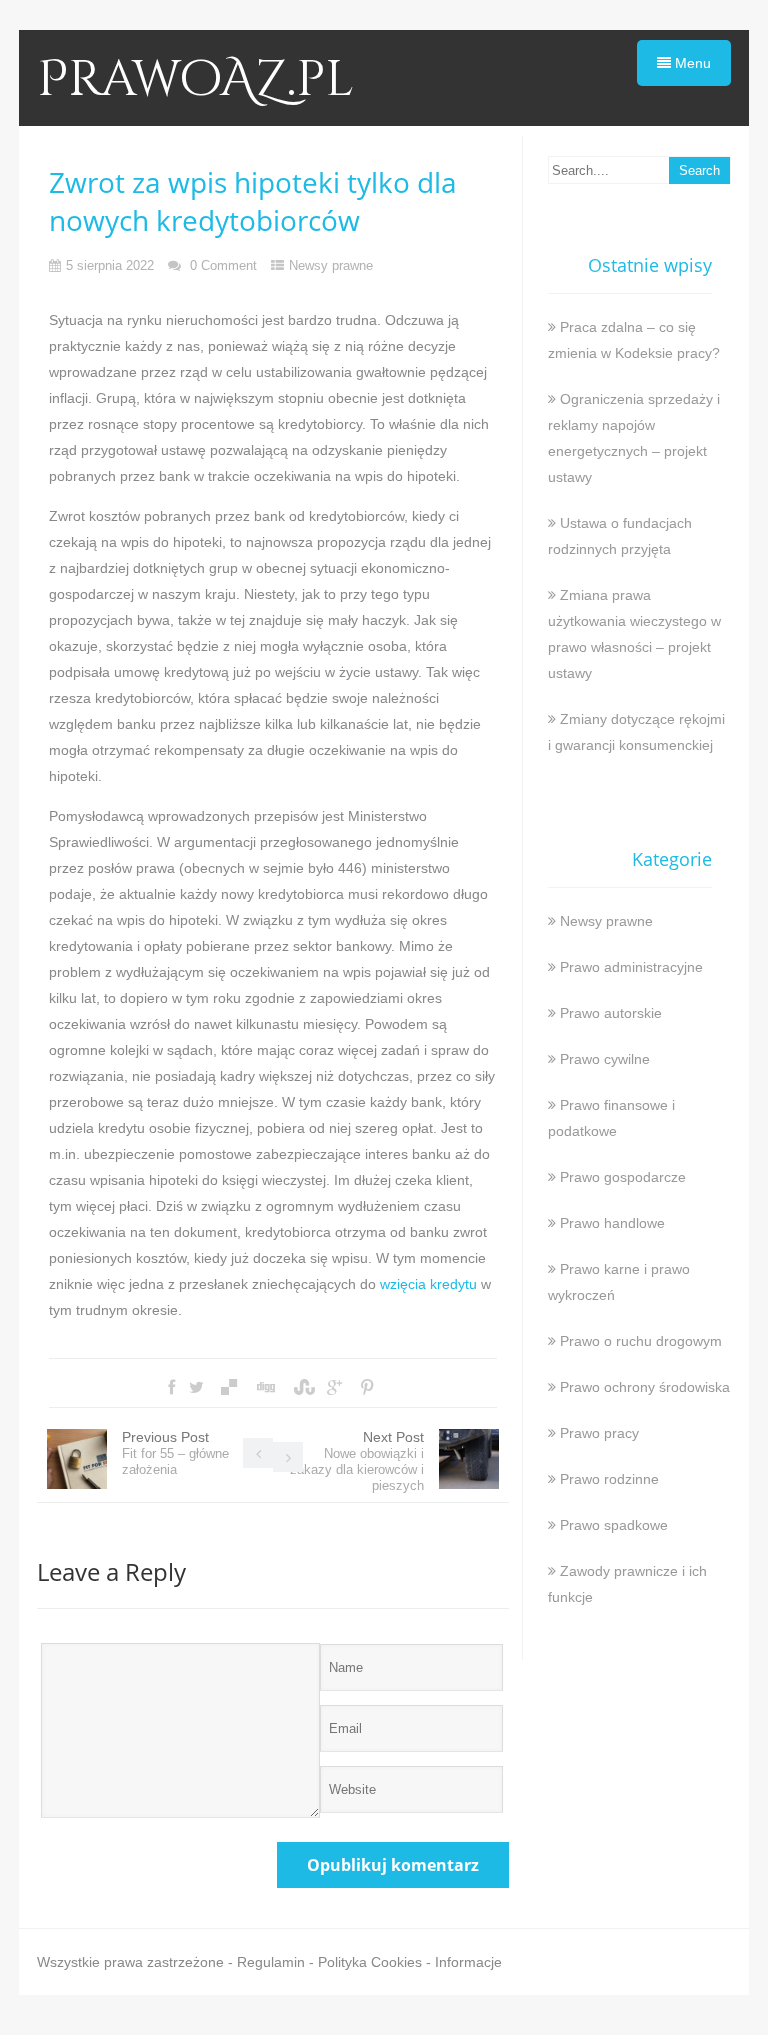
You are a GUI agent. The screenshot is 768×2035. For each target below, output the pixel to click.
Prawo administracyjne (631, 967)
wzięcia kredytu (428, 1284)
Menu (691, 63)
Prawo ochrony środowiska (645, 1387)
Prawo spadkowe (614, 1525)
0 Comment (223, 265)
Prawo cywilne (605, 1059)
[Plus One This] (334, 1388)
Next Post (357, 1461)
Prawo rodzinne (609, 1479)
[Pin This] (367, 1388)
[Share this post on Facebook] (171, 1388)
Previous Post (175, 1453)
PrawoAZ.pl (195, 80)
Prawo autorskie (611, 1013)
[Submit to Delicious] (229, 1388)
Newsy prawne (331, 265)
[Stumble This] (302, 1388)
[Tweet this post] (196, 1388)
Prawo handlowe (612, 1223)
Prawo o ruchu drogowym (641, 1341)
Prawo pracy (599, 1433)
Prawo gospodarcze (623, 1177)
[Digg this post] (265, 1388)
